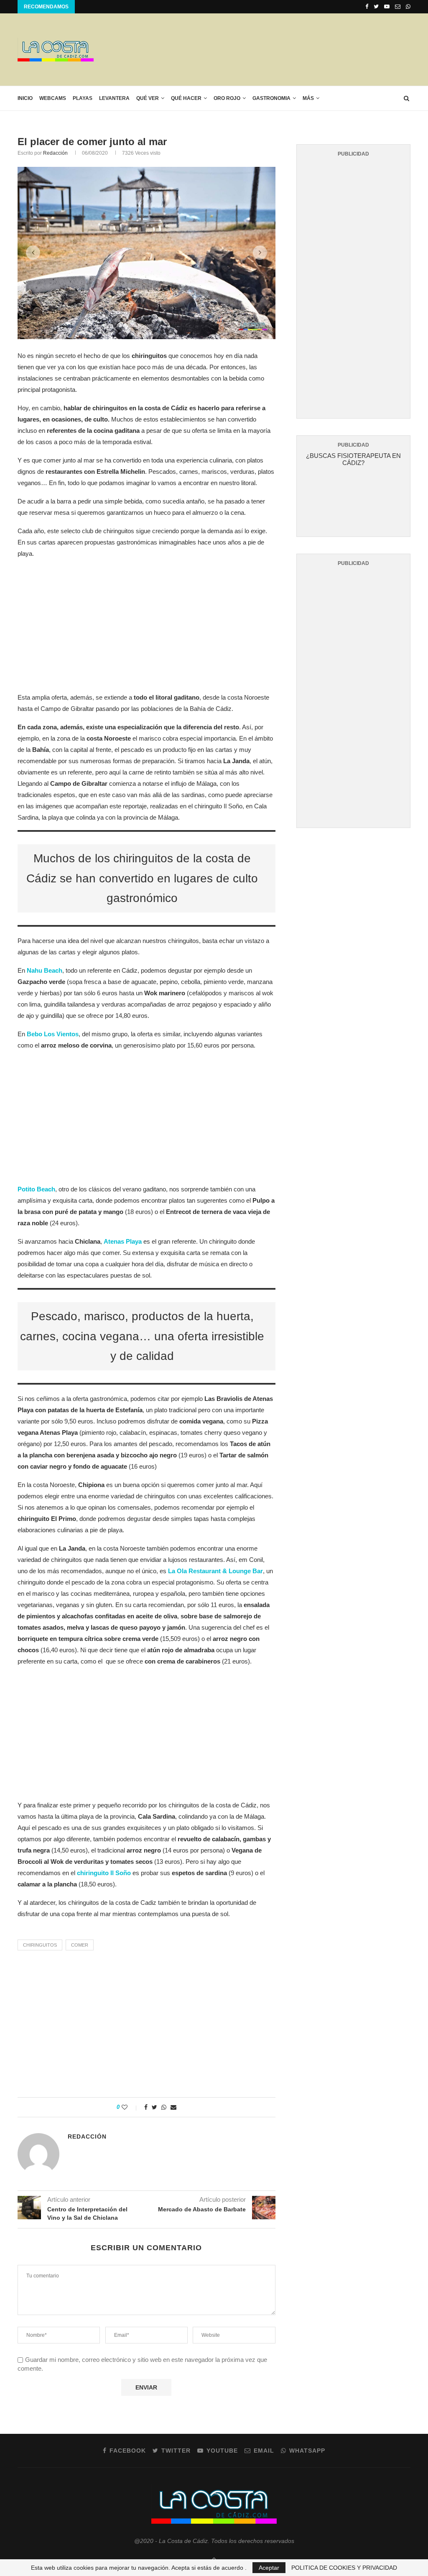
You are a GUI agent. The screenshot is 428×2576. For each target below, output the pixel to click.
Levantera (114, 98)
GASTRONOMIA (271, 98)
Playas (83, 98)
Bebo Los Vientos (53, 1034)
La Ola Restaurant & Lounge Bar (215, 1571)
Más (308, 98)
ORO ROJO (227, 98)
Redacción (55, 153)
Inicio (25, 98)
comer (80, 1945)
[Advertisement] (258, 49)
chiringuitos (40, 1945)
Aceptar (269, 2568)
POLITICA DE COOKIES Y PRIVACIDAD (344, 2568)
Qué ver (148, 98)
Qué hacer (186, 98)
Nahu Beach (45, 970)
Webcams (53, 98)
